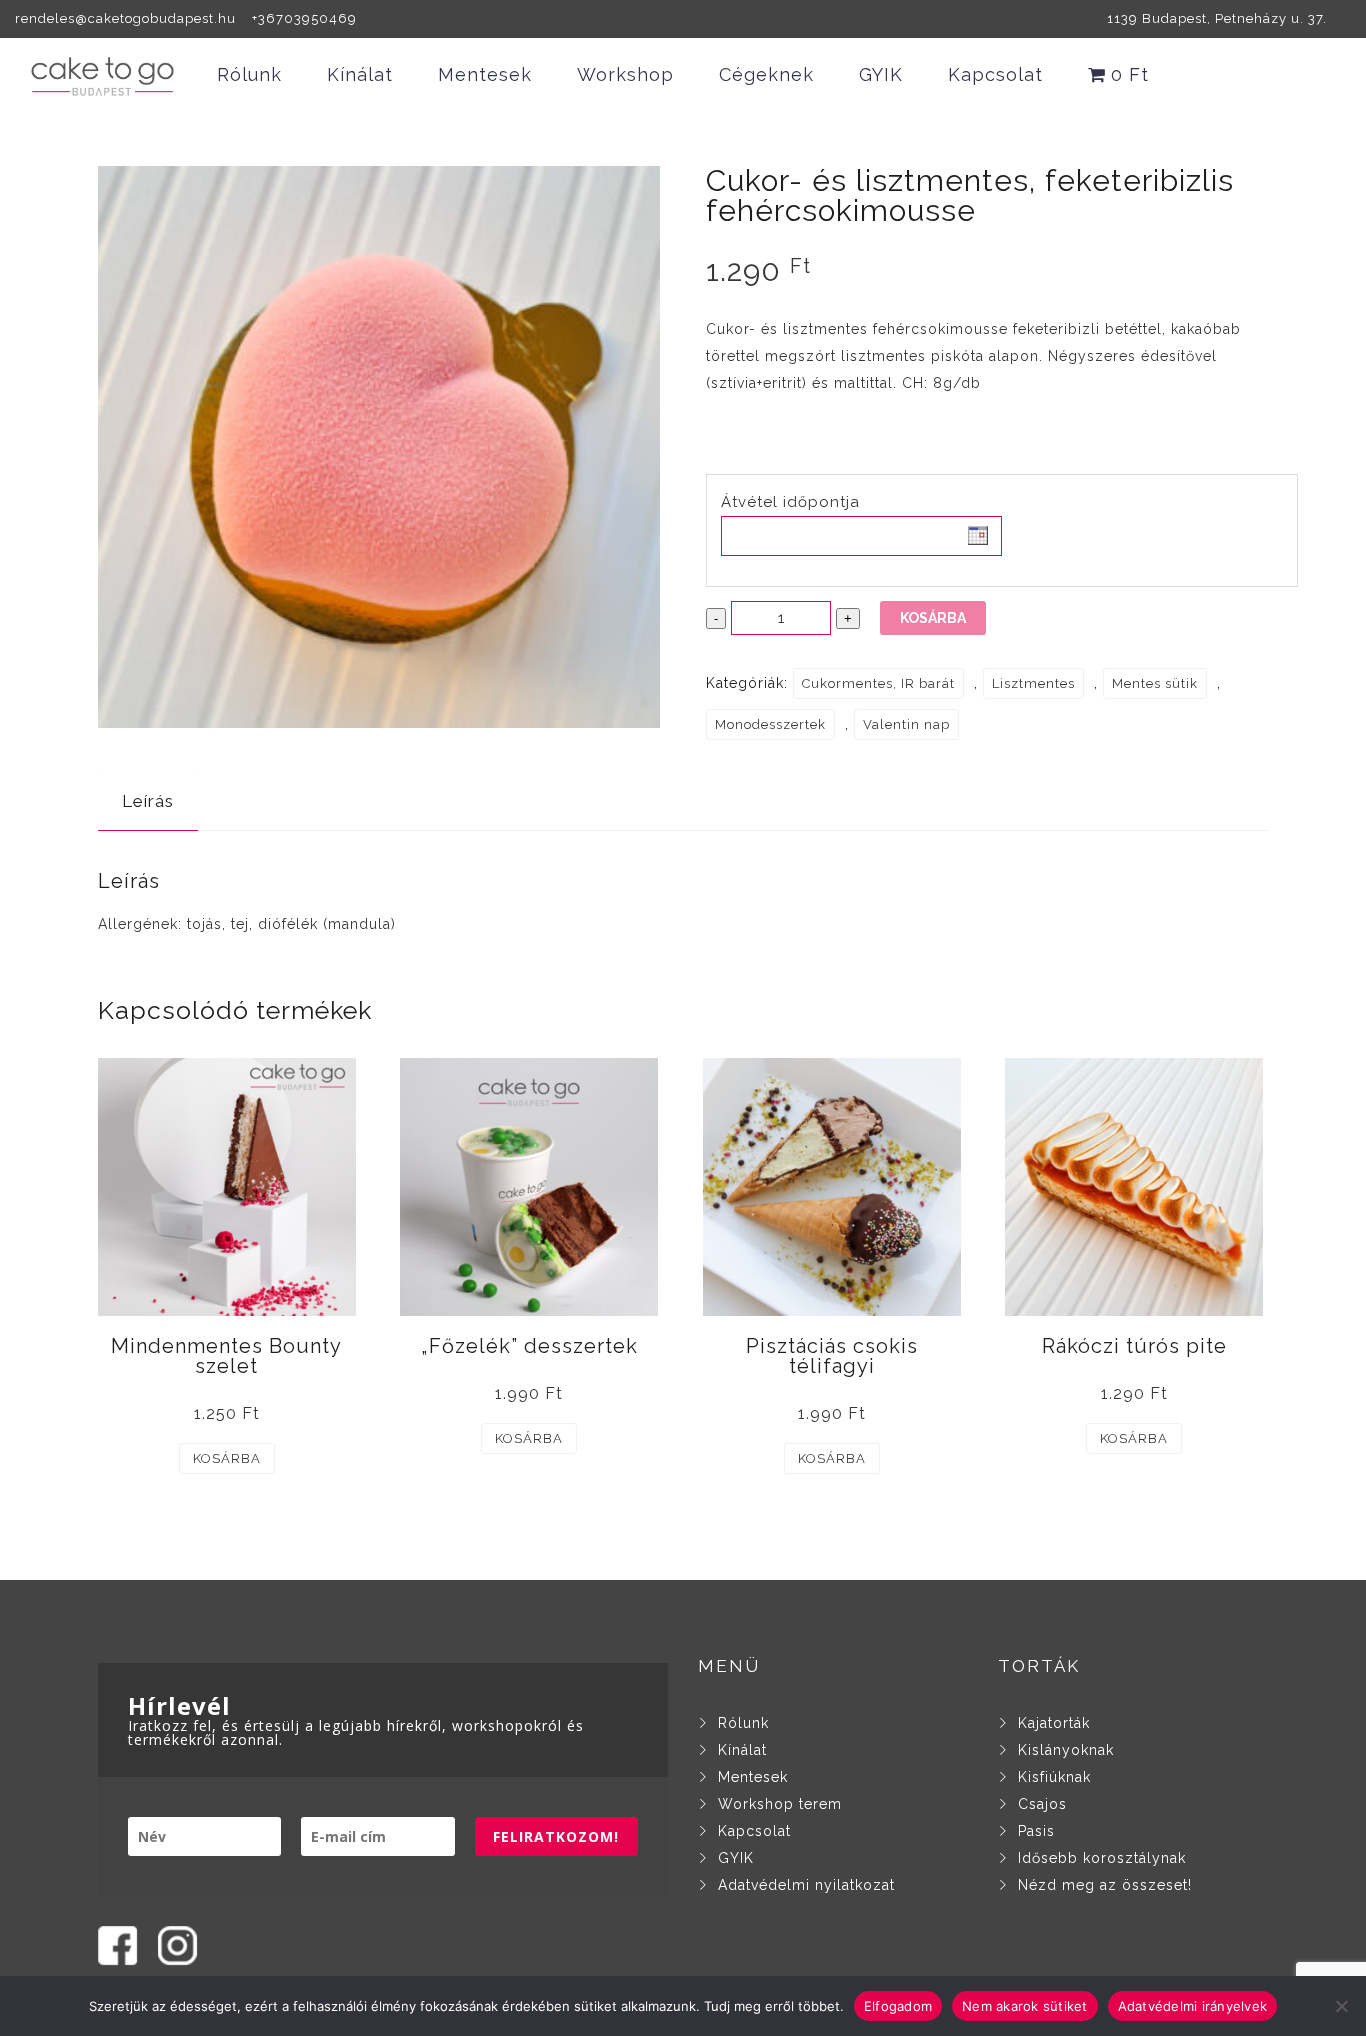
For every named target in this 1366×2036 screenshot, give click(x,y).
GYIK (881, 74)
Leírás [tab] (148, 801)
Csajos (1042, 1804)
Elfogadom (898, 2005)
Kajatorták (1054, 1723)
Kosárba (933, 618)
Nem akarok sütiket (1025, 2005)
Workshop (625, 74)
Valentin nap (906, 724)
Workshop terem (780, 1804)
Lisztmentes (1033, 683)
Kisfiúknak (1054, 1777)
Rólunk (249, 74)
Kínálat (360, 74)
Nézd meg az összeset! (1105, 1885)
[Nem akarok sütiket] (1341, 2006)
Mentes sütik (1155, 683)
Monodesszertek (770, 724)
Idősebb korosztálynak (1102, 1858)
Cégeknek (766, 74)
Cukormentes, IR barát (878, 683)
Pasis (1036, 1831)
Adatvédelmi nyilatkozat (806, 1885)
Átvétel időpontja (790, 502)
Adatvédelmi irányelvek (1193, 2005)
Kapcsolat (995, 74)
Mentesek (485, 74)
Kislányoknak (1066, 1750)
